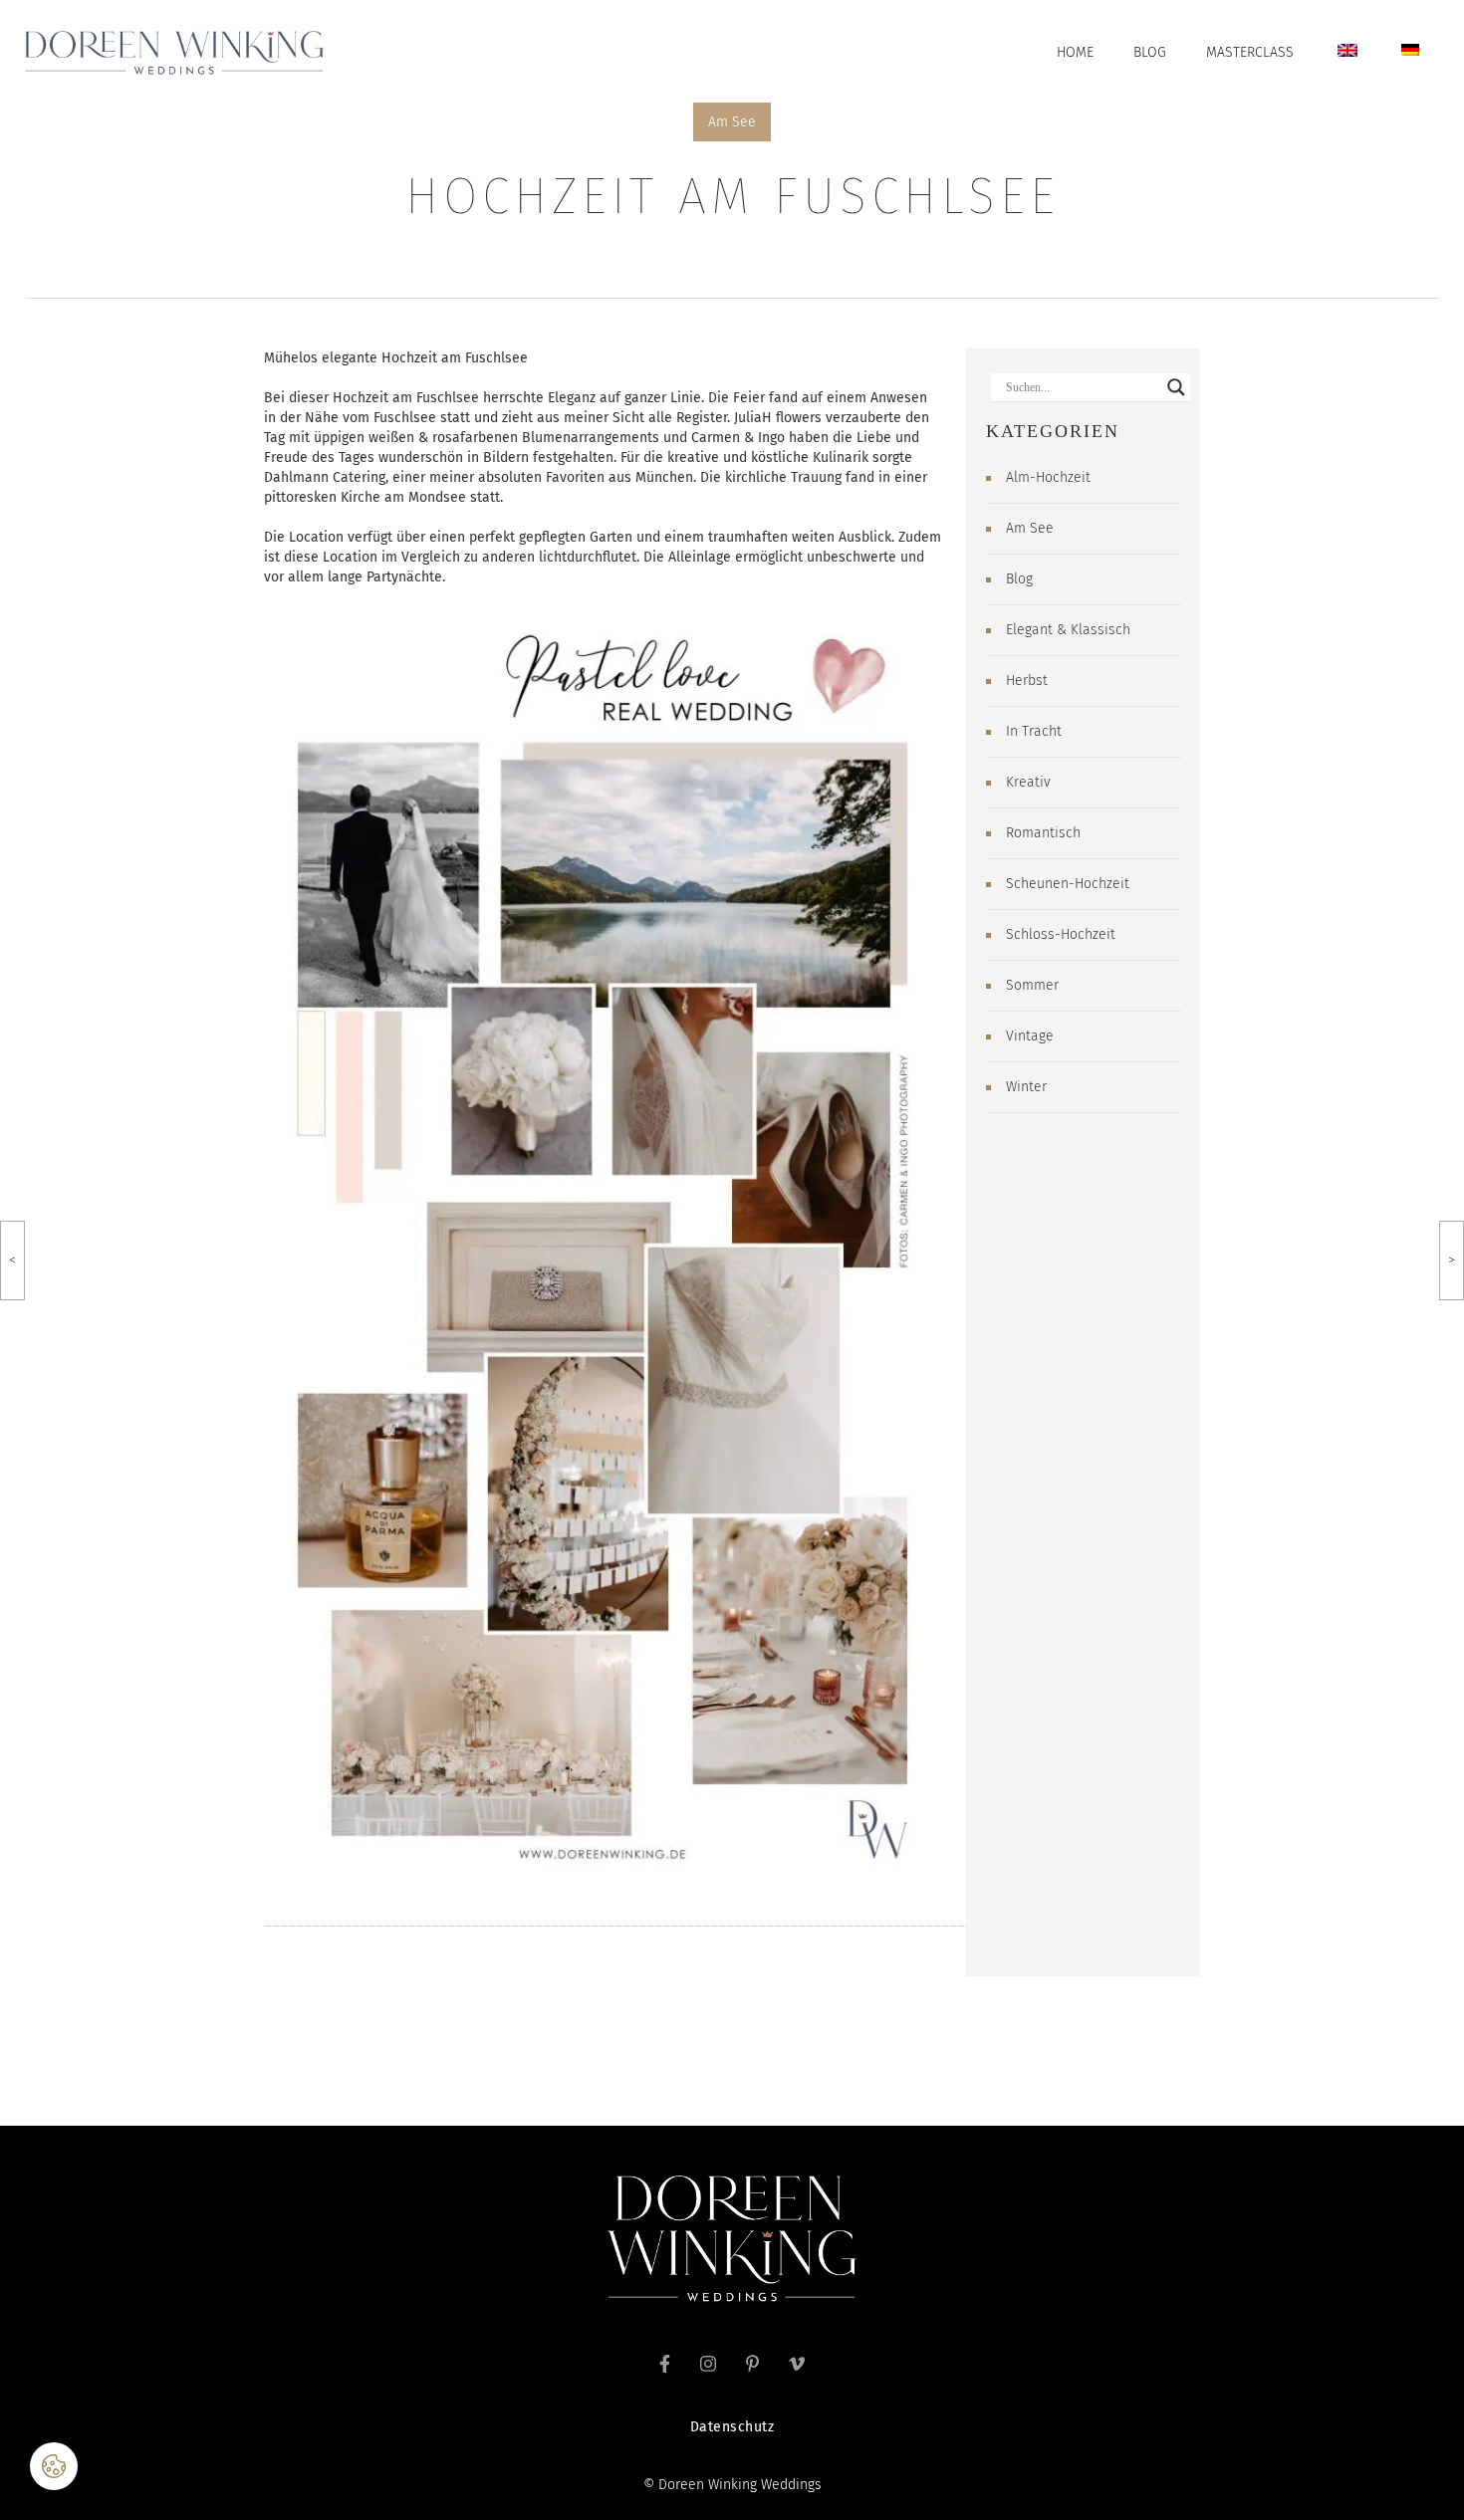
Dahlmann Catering (325, 477)
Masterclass (1250, 52)
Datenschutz (732, 2427)
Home (1075, 52)
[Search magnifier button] (1176, 387)
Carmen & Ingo (738, 438)
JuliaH (753, 418)
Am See (732, 122)
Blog (1150, 52)
